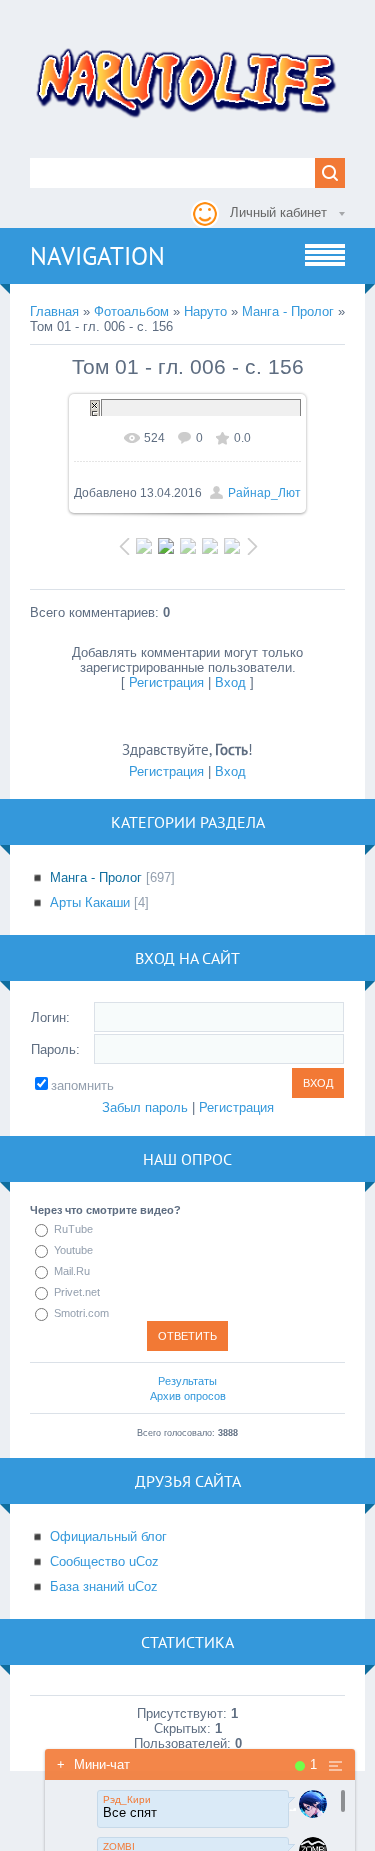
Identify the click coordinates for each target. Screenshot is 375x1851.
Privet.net (77, 1292)
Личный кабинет (278, 212)
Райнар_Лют (264, 493)
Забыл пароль (145, 1107)
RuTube (73, 1229)
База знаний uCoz (104, 1586)
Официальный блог (108, 1536)
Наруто (205, 311)
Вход (230, 682)
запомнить (82, 1085)
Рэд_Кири (127, 1799)
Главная (54, 311)
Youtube (73, 1250)
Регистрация (166, 682)
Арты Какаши (90, 902)
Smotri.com (81, 1313)
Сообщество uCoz (104, 1561)
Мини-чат (93, 1764)
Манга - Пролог (288, 311)
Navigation (97, 256)
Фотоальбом (131, 311)
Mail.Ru (72, 1271)
